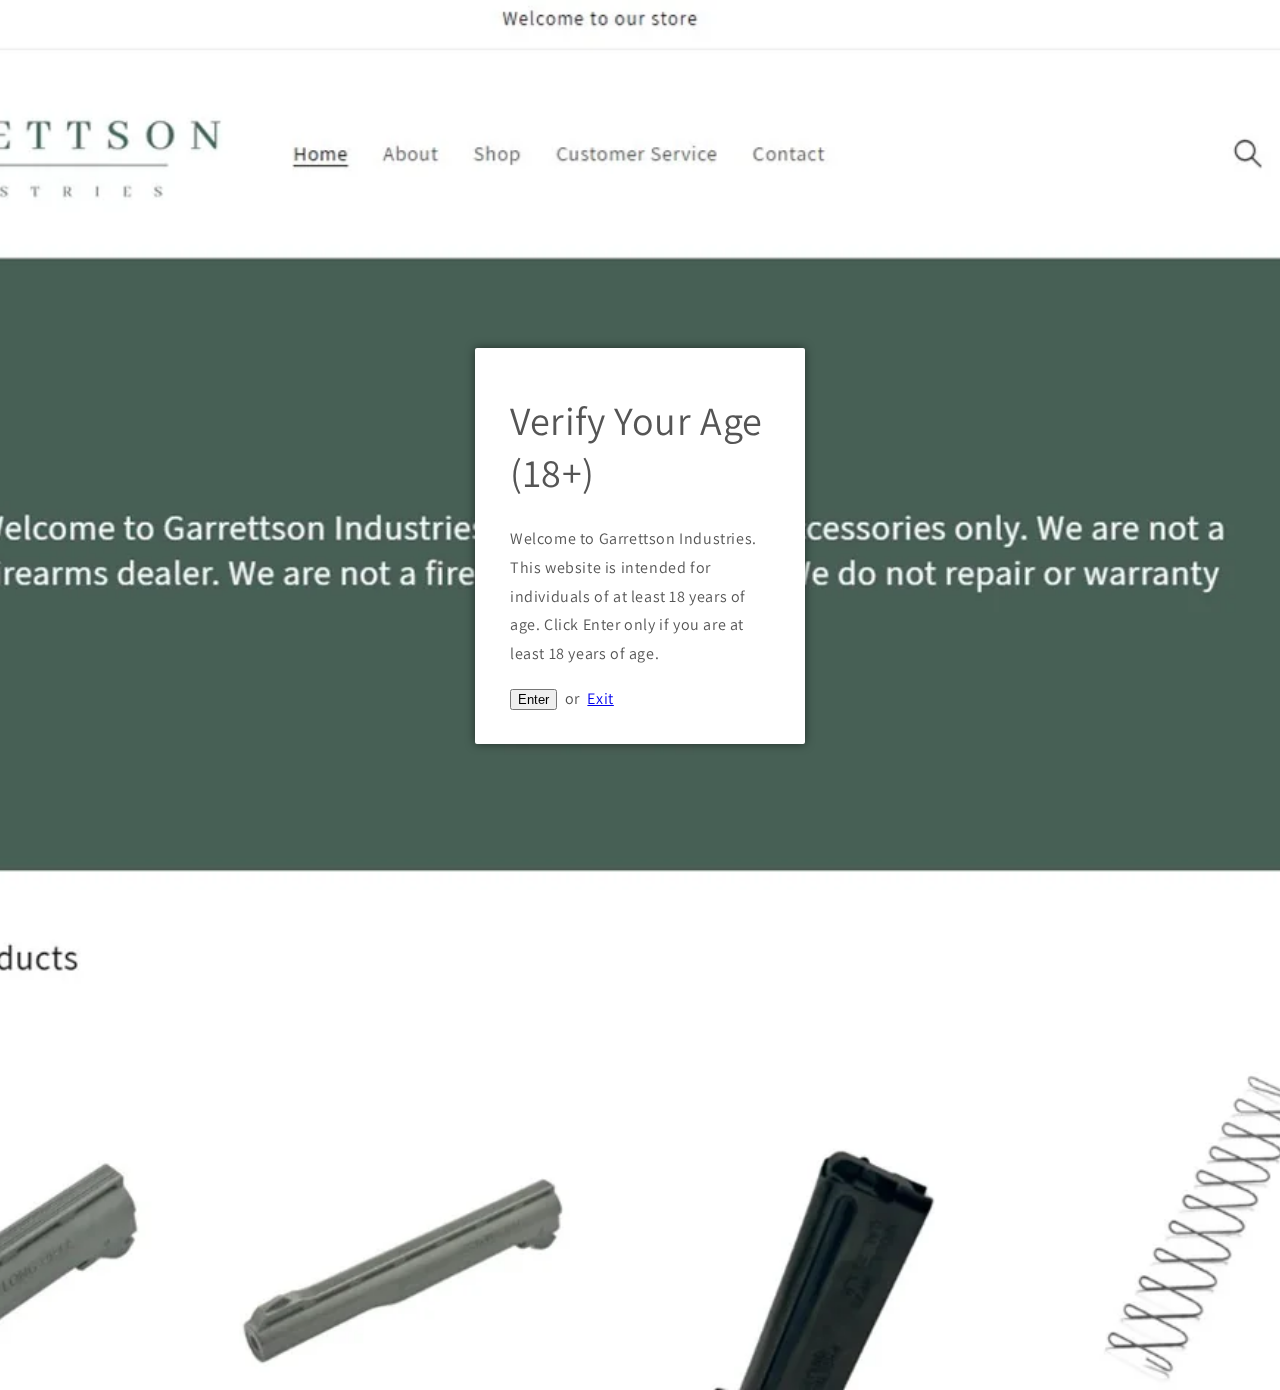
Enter (533, 699)
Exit (600, 698)
